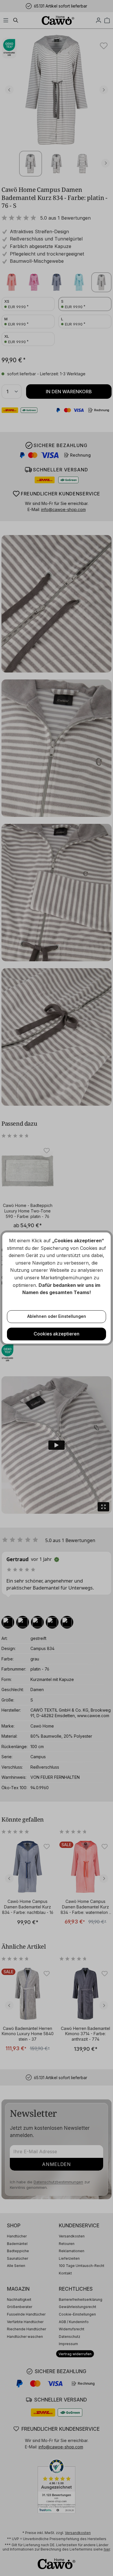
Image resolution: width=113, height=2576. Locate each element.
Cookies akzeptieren (57, 1334)
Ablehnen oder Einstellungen (57, 1316)
